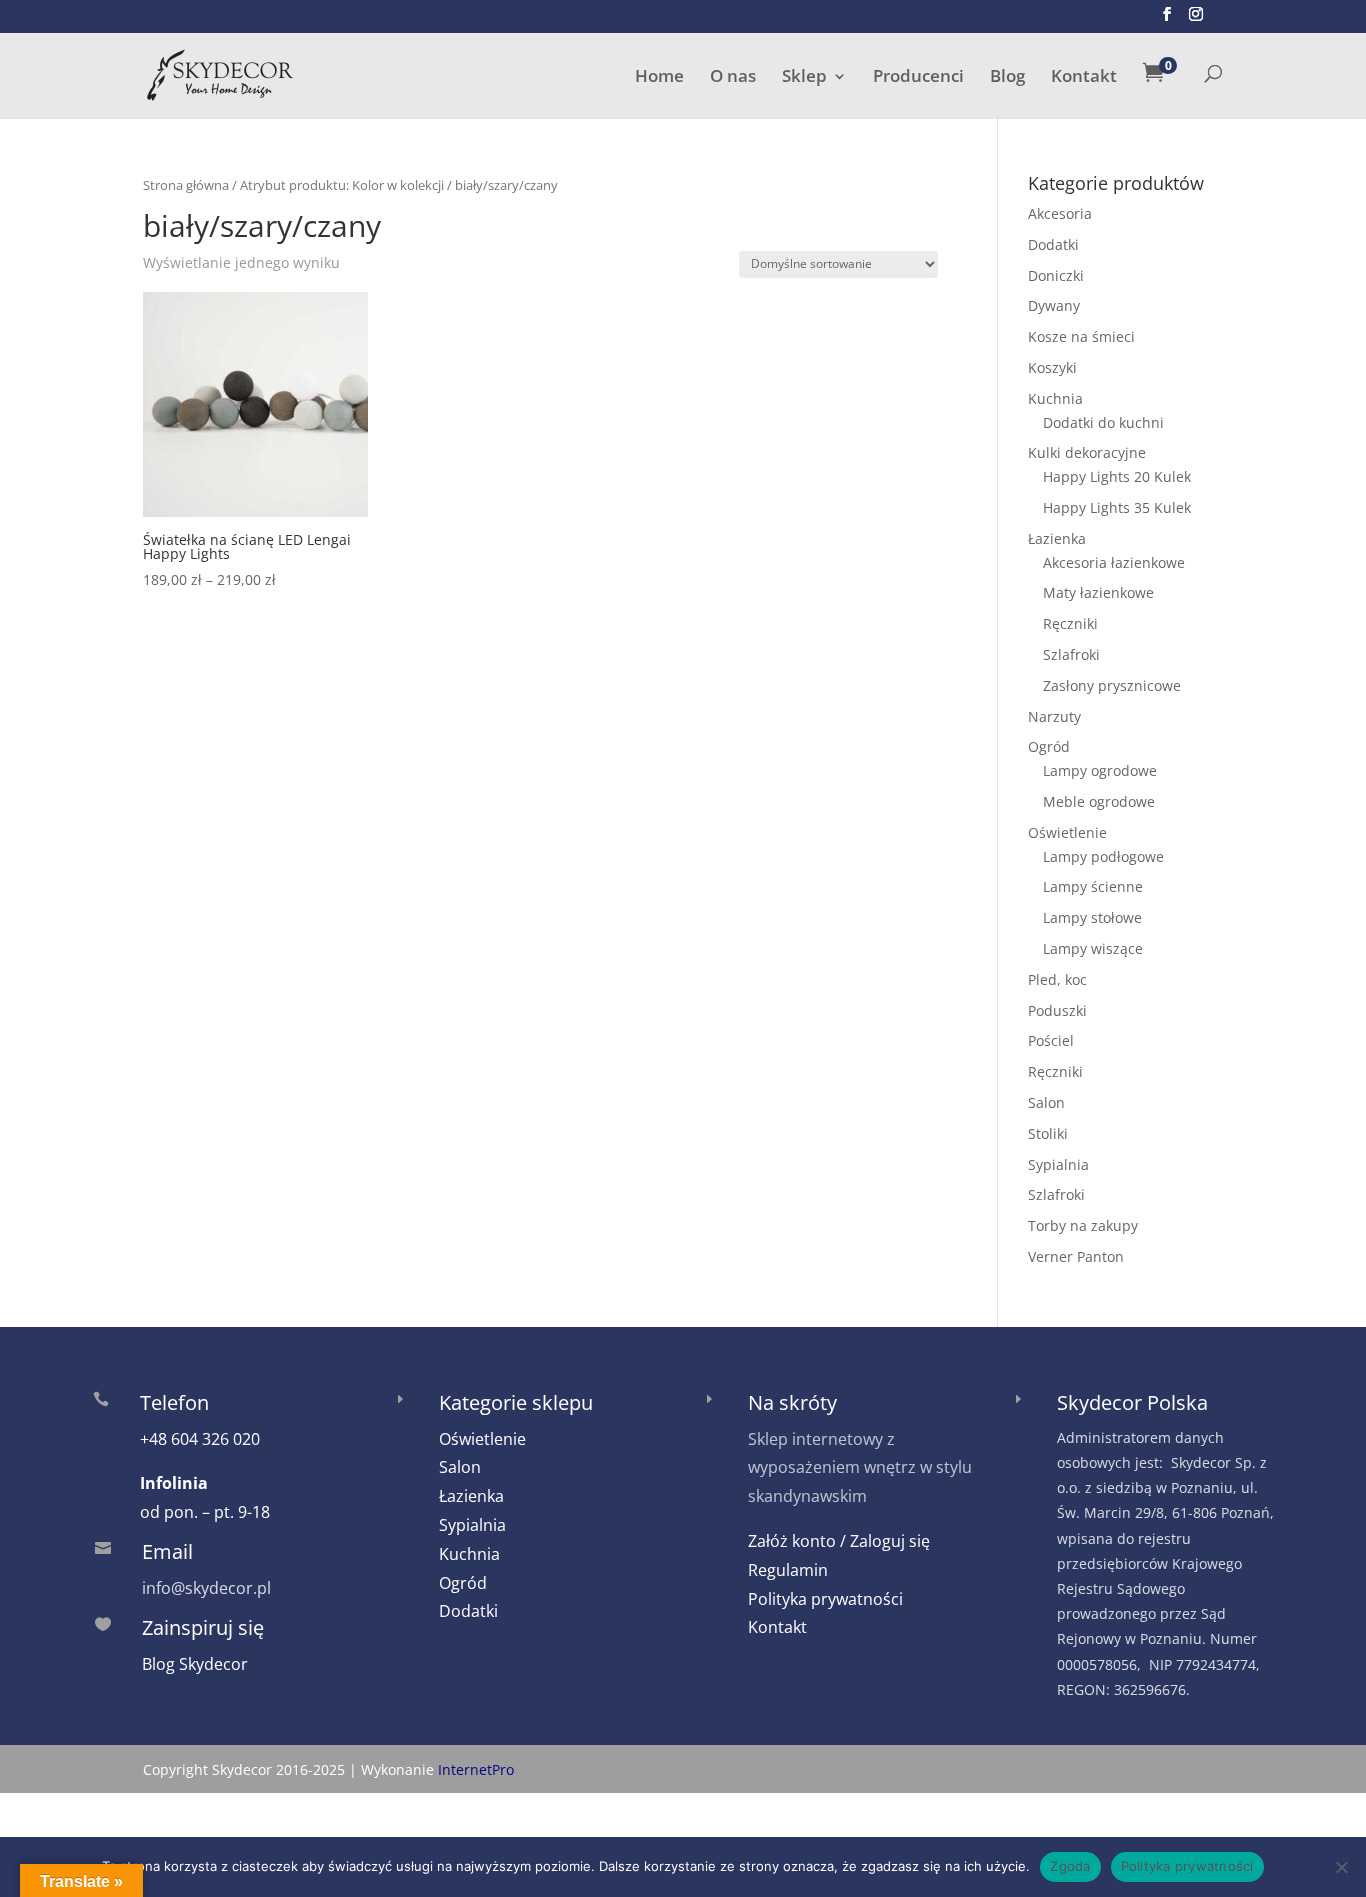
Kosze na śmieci (1081, 336)
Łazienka (1057, 538)
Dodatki (1053, 244)
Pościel (1051, 1040)
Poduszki (1057, 1010)
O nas (733, 78)
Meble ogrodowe (1099, 801)
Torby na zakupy (1083, 1225)
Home (659, 78)
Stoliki (1048, 1133)
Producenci (918, 78)
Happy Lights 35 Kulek (1117, 507)
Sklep (804, 78)
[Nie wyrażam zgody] (1341, 1867)
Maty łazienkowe (1098, 592)
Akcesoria (1060, 213)
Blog (1007, 78)
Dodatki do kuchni (1103, 422)
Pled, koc (1057, 979)
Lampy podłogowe (1103, 856)
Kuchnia (1055, 398)
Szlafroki (1071, 654)
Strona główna (186, 185)
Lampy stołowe (1092, 917)
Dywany (1054, 305)
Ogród (1049, 746)
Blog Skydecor (195, 1664)
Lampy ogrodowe (1100, 770)
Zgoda (1070, 1866)
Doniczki (1056, 275)
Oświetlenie (1067, 832)
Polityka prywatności (825, 1599)
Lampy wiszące (1093, 948)
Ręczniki (1070, 623)
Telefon (174, 1402)
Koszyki (1052, 367)
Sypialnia (1058, 1164)
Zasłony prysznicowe (1112, 685)
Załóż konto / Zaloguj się (839, 1541)
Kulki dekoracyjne (1087, 452)
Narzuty (1054, 716)
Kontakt (1084, 78)
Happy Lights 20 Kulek (1117, 476)
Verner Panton (1076, 1256)
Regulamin (788, 1570)
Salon (1046, 1102)
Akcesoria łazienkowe (1114, 562)
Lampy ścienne (1093, 886)
